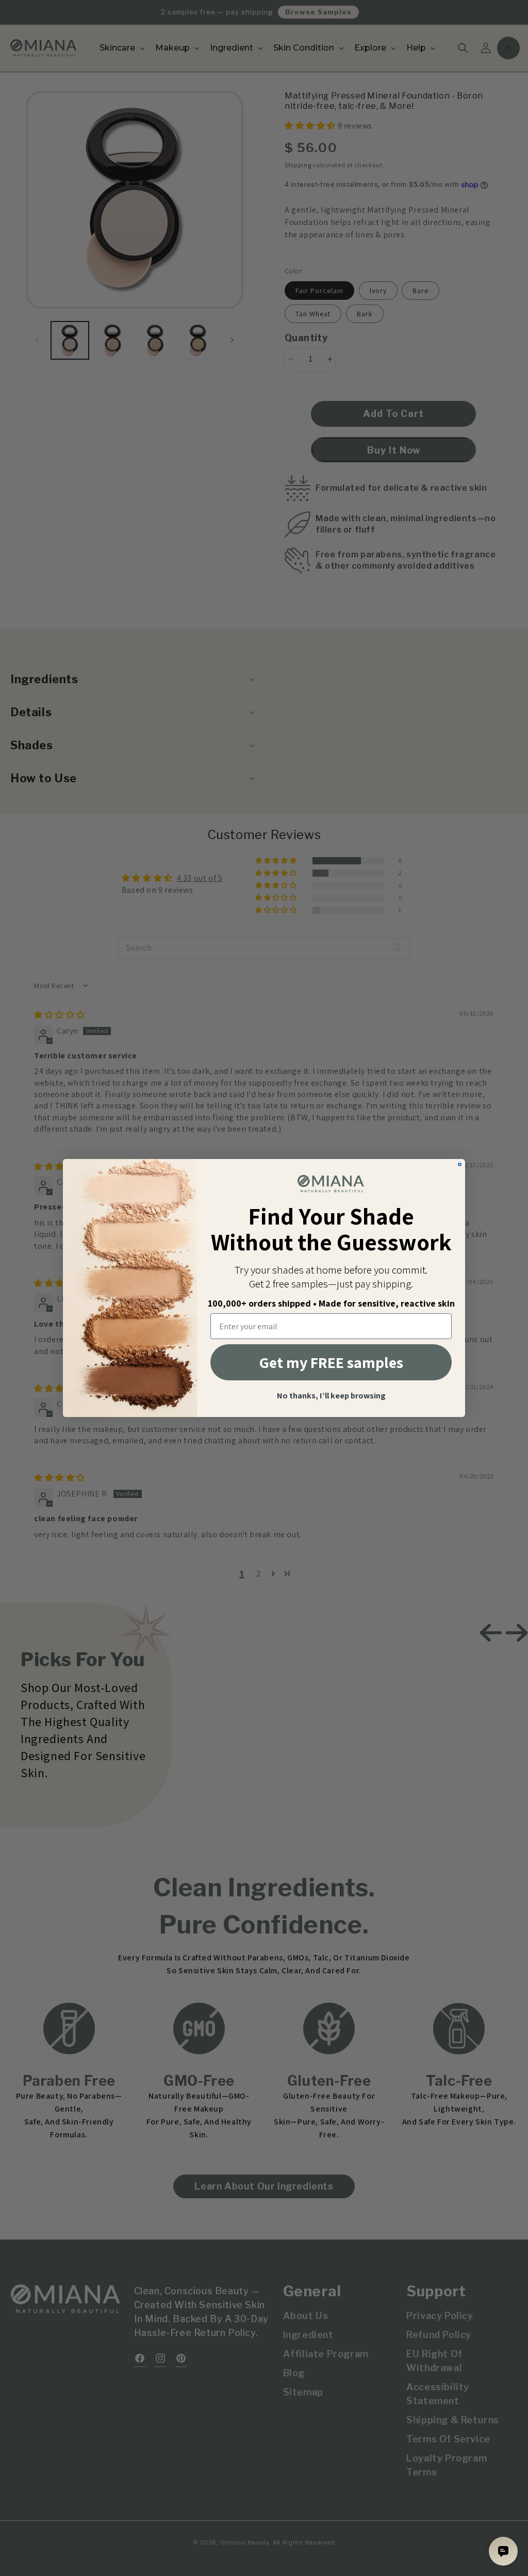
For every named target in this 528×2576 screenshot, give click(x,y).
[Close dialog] (460, 1164)
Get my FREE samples (331, 1362)
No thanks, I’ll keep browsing (331, 1396)
